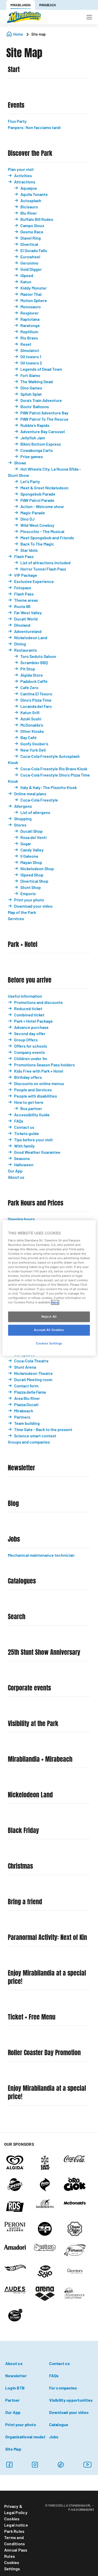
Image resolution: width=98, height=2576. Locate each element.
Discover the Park (30, 153)
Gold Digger (31, 269)
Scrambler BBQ (34, 662)
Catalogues (22, 1581)
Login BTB (15, 2388)
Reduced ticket (28, 1008)
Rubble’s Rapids (35, 425)
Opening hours (21, 1219)
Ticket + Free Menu (32, 2017)
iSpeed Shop (32, 875)
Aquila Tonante (34, 194)
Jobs (14, 1539)
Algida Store (32, 675)
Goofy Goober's (34, 744)
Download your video (33, 906)
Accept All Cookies (49, 1330)
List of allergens (35, 812)
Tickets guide (27, 1133)
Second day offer (30, 1033)
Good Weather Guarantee (37, 1152)
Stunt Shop (31, 887)
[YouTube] (88, 2465)
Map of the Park (22, 912)
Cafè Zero (29, 687)
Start (14, 70)
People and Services (33, 1090)
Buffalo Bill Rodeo (37, 219)
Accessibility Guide (32, 1115)
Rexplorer (30, 313)
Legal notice (16, 2525)
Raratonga (30, 325)
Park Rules (14, 2531)
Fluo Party (17, 121)
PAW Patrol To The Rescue (44, 419)
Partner (13, 2400)
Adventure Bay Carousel (43, 431)
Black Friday (23, 1831)
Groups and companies (29, 1442)
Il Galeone (29, 856)
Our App (15, 1171)
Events (16, 105)
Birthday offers (28, 1077)
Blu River (29, 213)
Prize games (32, 456)
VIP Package (26, 575)
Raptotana (30, 319)
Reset (26, 344)
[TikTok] (61, 2465)
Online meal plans (30, 794)
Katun (26, 282)
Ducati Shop (31, 831)
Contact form (26, 1386)
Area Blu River (27, 1398)
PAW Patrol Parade (37, 500)
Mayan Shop (31, 862)
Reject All (49, 1317)
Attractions (25, 182)
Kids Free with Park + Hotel (39, 1071)
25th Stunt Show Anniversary (44, 1652)
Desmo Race (32, 232)
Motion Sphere (34, 300)
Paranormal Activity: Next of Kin (47, 1937)
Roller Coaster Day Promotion (44, 2053)
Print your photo (29, 900)
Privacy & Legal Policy (16, 2509)
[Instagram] (35, 2465)
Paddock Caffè (34, 681)
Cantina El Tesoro (36, 694)
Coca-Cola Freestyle (39, 800)
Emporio (28, 893)
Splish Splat (31, 394)
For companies (63, 2388)
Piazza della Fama (30, 1392)
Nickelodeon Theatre (33, 1373)
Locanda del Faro (36, 706)
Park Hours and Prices (36, 1203)
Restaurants (25, 650)
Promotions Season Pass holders (44, 1065)
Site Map (13, 2449)
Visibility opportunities (71, 2400)
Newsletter (21, 1468)
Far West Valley (28, 613)
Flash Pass (24, 556)
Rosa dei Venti (33, 837)
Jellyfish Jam (33, 438)
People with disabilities (36, 1096)
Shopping (23, 819)
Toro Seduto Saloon (38, 656)
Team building (27, 1423)
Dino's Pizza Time (36, 700)
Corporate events (29, 1688)
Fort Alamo (30, 375)
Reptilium (29, 332)
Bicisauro (29, 207)
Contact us (24, 1127)
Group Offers (26, 1040)
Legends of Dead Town (41, 369)
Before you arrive (30, 980)
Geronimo (29, 263)
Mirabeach (24, 1411)
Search (17, 1617)
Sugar (26, 844)
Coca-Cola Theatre (31, 1361)
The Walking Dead (37, 382)
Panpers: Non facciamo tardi (34, 127)
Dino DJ (27, 519)
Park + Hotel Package (33, 1021)
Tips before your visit (33, 1140)
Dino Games (31, 388)
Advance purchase (31, 1027)
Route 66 (22, 606)
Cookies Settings (12, 2565)
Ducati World (26, 619)
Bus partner (31, 1108)
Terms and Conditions (15, 2540)
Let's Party (30, 481)
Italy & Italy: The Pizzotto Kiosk (49, 787)
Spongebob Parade (38, 494)
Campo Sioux (32, 225)
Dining (20, 644)
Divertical (29, 244)
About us (16, 1177)
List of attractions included (45, 563)
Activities (23, 175)
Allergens (23, 806)
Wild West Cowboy (37, 525)
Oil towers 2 (31, 363)
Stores (20, 825)
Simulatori (30, 350)
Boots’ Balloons (35, 406)
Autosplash (31, 200)
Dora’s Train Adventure (41, 400)
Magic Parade (33, 513)
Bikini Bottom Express (41, 444)
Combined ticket (29, 1015)
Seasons (22, 1158)
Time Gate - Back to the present (43, 1429)
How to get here (29, 1102)
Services (16, 918)
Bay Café (28, 737)
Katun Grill (30, 712)
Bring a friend (25, 1902)
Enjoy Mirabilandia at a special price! (47, 1977)
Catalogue (59, 2424)
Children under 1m (31, 1058)
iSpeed (27, 275)
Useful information (25, 996)
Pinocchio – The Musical (42, 531)
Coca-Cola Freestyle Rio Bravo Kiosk (54, 769)
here (55, 1303)
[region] (49, 1288)
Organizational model (25, 2437)
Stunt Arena (25, 1367)
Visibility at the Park (33, 1724)
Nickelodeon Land (31, 637)
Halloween (24, 1165)
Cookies (12, 2519)
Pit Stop (28, 669)
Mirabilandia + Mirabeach (40, 1759)
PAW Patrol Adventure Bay (44, 413)
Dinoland (22, 625)
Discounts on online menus (39, 1083)
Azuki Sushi (31, 719)
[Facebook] (9, 2465)
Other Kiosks (32, 731)
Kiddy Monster (34, 288)
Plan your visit (21, 169)
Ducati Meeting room (33, 1379)
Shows (20, 463)
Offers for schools (31, 1046)
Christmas (20, 1866)
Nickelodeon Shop (37, 869)
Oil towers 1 (31, 357)
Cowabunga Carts (37, 450)
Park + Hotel (23, 944)
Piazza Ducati (26, 1404)
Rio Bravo (29, 338)
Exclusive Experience (34, 581)
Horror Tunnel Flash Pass (43, 569)
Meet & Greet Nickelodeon (44, 488)
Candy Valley (32, 850)
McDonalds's (32, 725)
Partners (22, 1417)
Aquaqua (28, 188)
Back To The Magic (37, 544)
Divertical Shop (34, 881)
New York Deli (33, 750)
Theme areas (26, 600)
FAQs (19, 1121)
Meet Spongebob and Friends (47, 538)
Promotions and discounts (38, 1002)
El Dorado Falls (34, 250)
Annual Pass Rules (16, 2553)
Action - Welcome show (42, 506)
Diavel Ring (31, 238)
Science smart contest (35, 1436)
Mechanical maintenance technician (41, 1555)
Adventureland (28, 631)
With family (24, 1146)
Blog (13, 1504)
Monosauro (31, 307)
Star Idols (29, 550)
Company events (30, 1052)
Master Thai (31, 294)
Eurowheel (30, 257)
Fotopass (23, 588)
